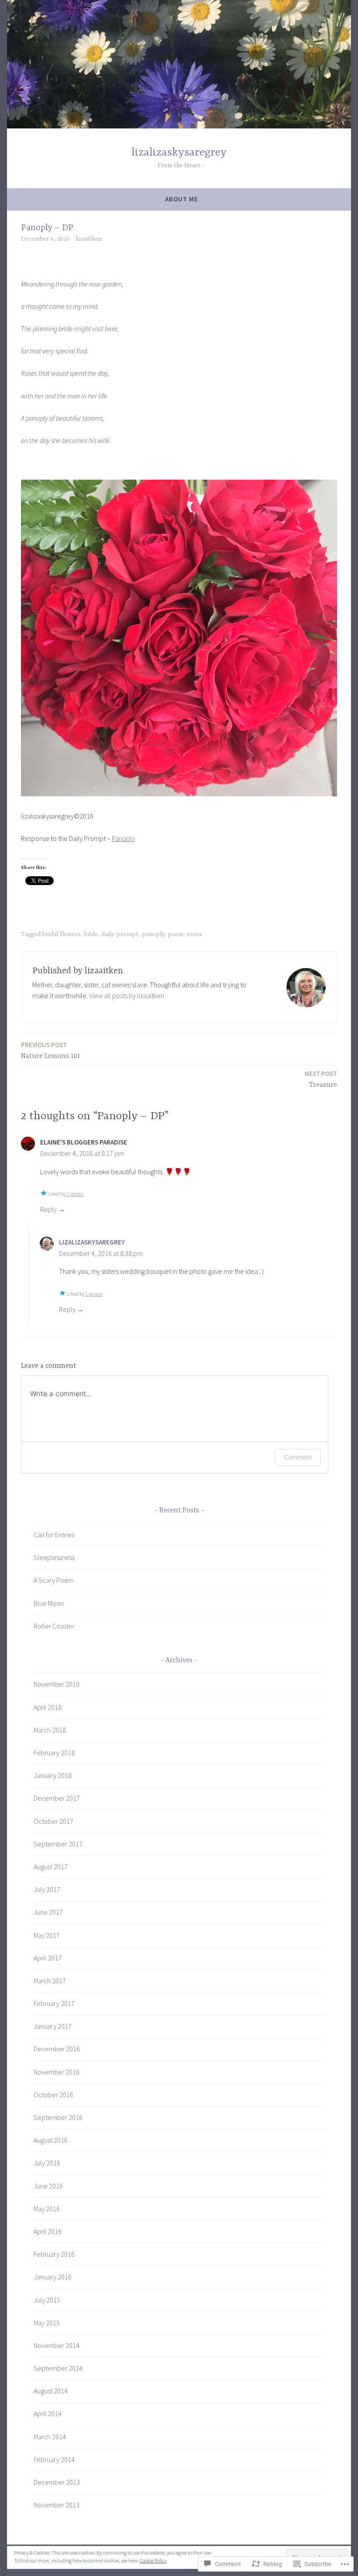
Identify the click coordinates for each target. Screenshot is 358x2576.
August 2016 (51, 2140)
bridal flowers (61, 934)
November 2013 (57, 2505)
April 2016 (48, 2231)
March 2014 (50, 2437)
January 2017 (53, 2026)
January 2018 (53, 1775)
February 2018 (54, 1753)
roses (194, 934)
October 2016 (53, 2095)
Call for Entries (54, 1535)
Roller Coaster (54, 1626)
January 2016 (53, 2277)
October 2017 (53, 1821)
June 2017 (48, 1912)
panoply (153, 934)
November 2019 (57, 1684)
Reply (48, 1209)
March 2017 (50, 1981)
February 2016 (54, 2254)
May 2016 (47, 2209)
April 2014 (48, 2413)
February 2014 (54, 2459)
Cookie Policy (153, 2560)
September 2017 (58, 1844)
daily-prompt (120, 934)
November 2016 (57, 2072)
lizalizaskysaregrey (179, 153)
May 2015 (47, 2323)
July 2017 (47, 1889)
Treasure (321, 1079)
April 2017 (48, 1958)
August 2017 (51, 1867)
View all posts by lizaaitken (127, 996)
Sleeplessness (54, 1557)
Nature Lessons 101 (51, 1050)
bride (91, 934)
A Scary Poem (54, 1580)
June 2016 (48, 2186)
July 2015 (47, 2300)
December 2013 (57, 2482)
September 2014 (58, 2368)
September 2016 (58, 2117)
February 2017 (54, 2003)
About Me (182, 199)
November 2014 (57, 2345)
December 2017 (57, 1798)
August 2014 (51, 2391)
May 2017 (47, 1935)
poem (176, 934)
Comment (298, 1457)
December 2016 (57, 2049)
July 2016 (47, 2163)
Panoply (123, 838)
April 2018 (48, 1707)
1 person (75, 1194)
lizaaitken (89, 239)
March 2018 (50, 1730)
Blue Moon (49, 1603)
